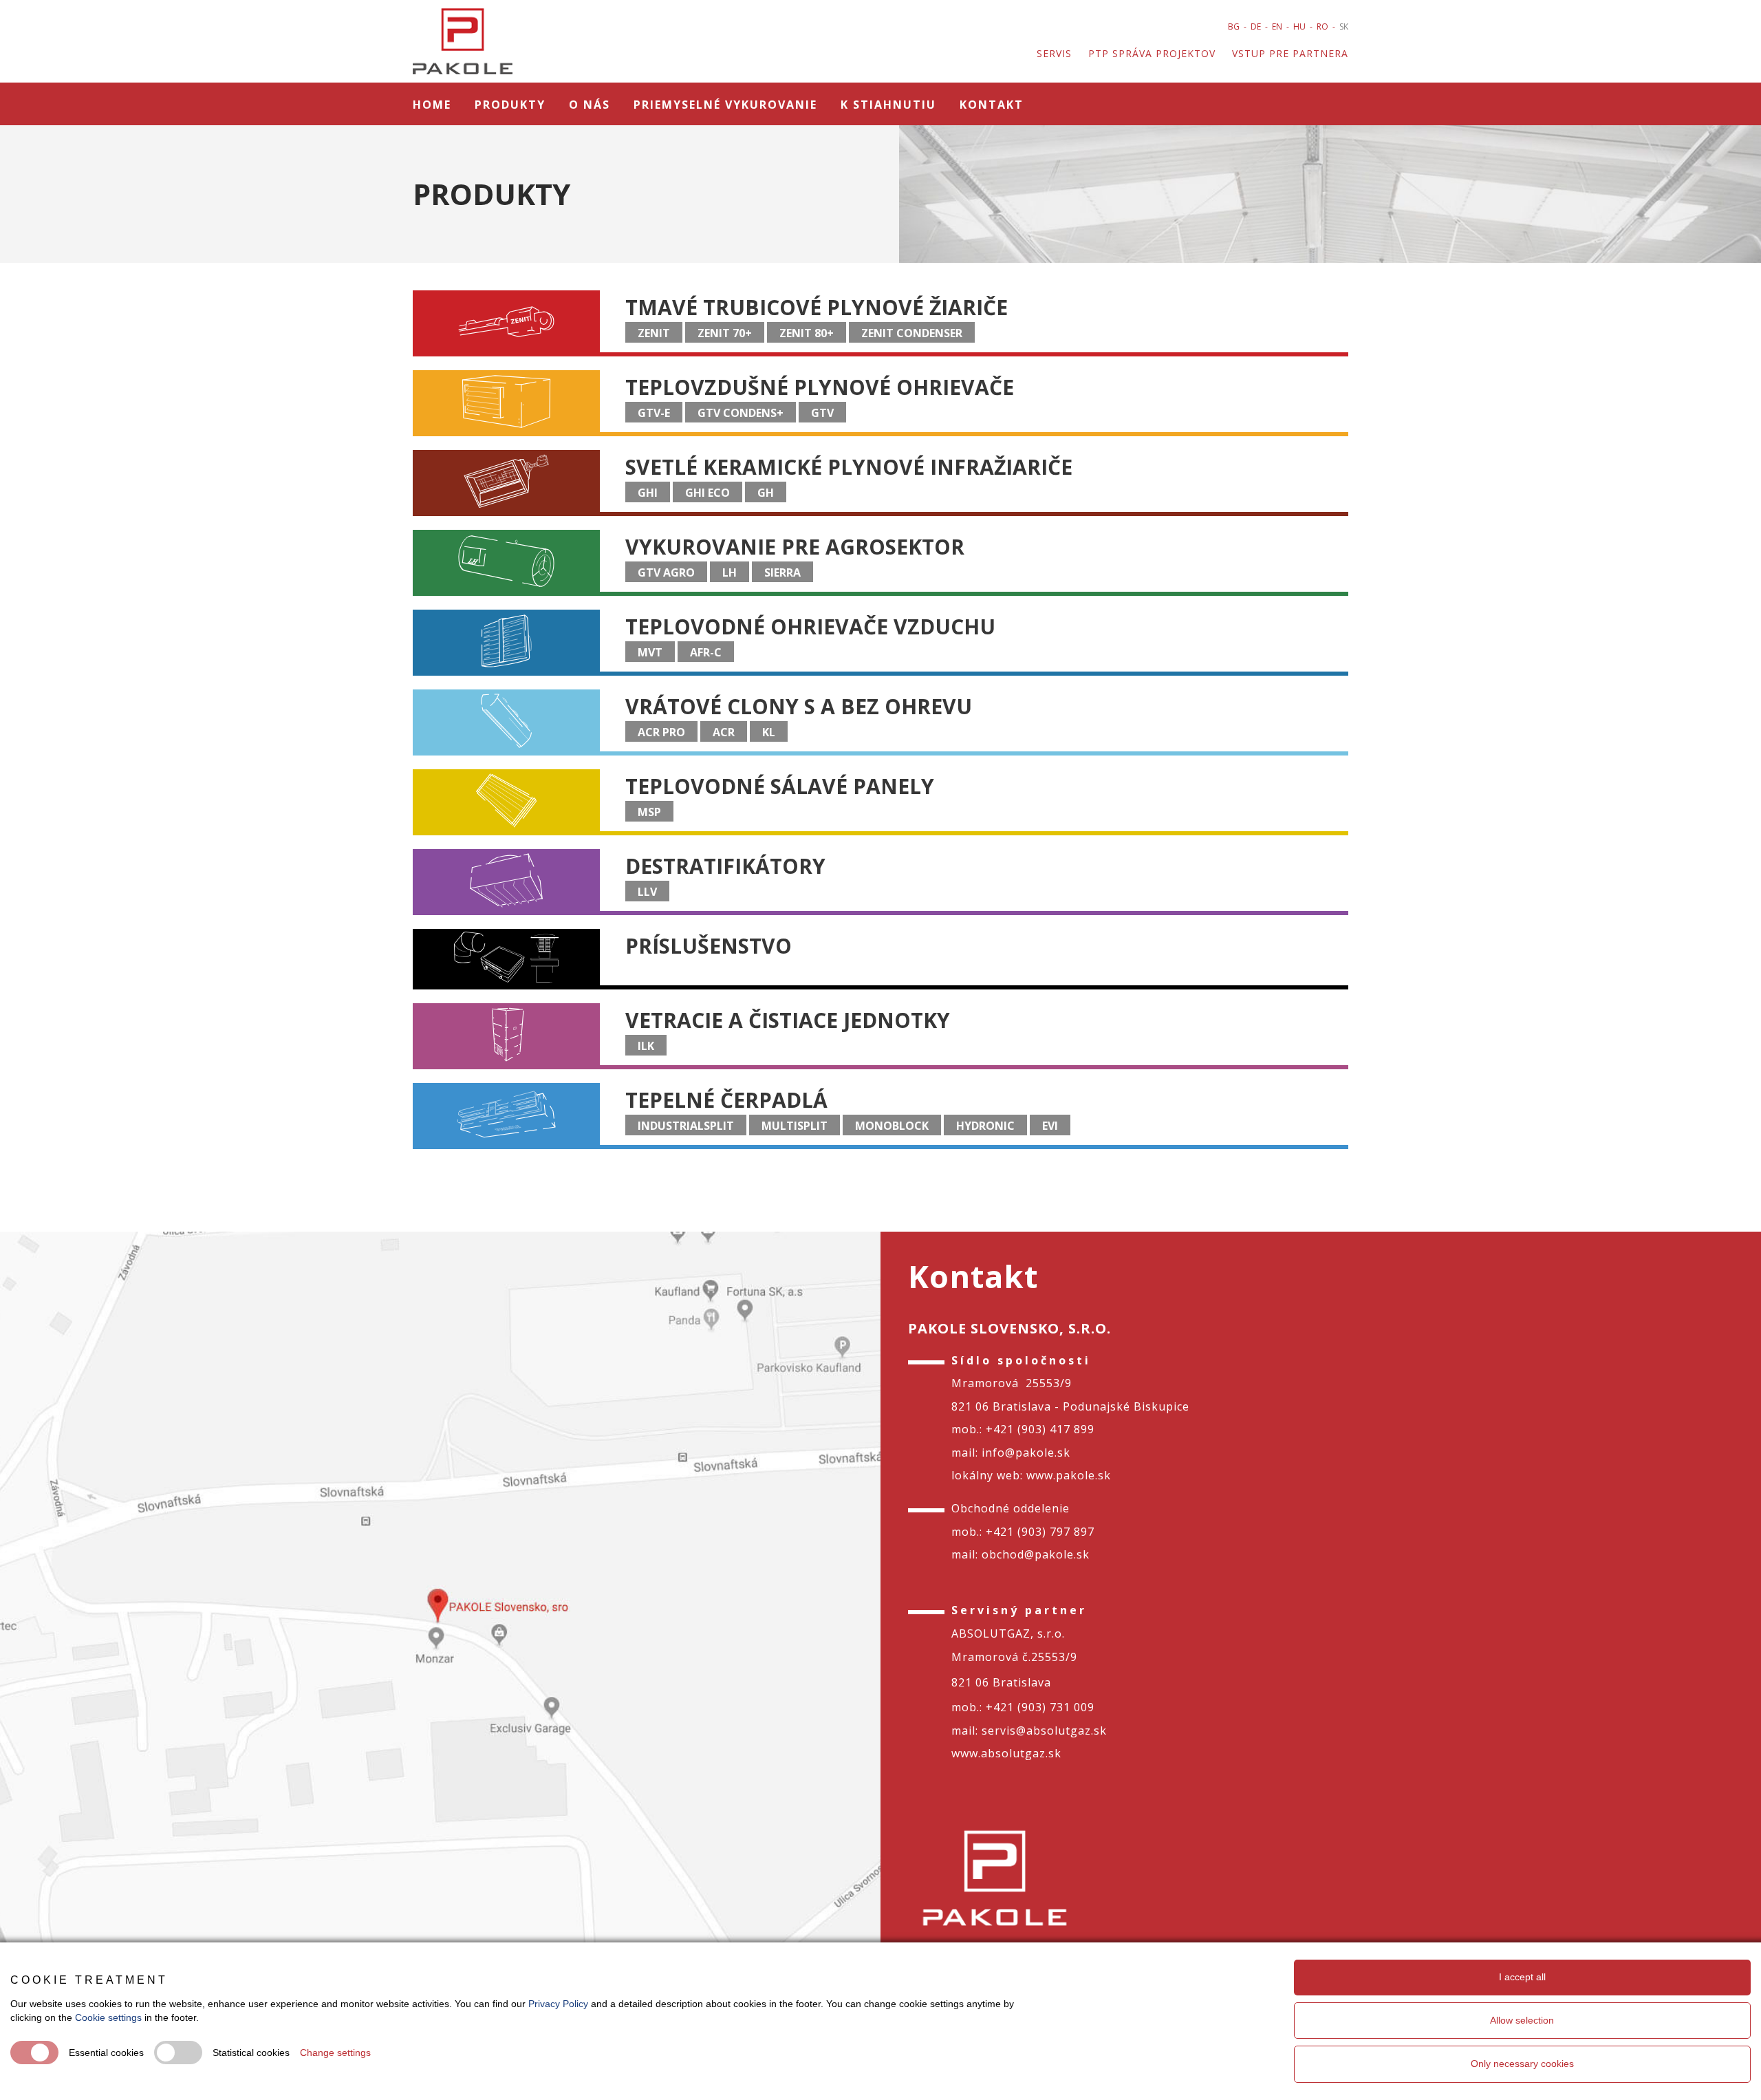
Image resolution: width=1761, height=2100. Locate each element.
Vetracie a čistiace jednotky (788, 1020)
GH (766, 493)
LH (730, 572)
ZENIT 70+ (725, 333)
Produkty (510, 105)
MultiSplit (795, 1126)
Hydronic (985, 1126)
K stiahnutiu (888, 105)
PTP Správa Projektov (1152, 53)
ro (1322, 26)
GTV (822, 413)
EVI (1050, 1126)
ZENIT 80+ (807, 333)
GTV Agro (666, 572)
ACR (724, 732)
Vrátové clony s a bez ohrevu (799, 706)
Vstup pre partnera (1290, 53)
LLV (647, 892)
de (1256, 26)
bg (1234, 26)
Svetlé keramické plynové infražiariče (849, 467)
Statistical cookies (251, 2053)
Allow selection (1522, 2020)
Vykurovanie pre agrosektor (795, 547)
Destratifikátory (725, 866)
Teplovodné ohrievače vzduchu (810, 626)
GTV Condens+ (741, 413)
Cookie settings (108, 2017)
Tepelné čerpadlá (726, 1100)
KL (769, 732)
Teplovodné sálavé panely (780, 786)
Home (432, 105)
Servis (1054, 53)
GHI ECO (707, 493)
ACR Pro (661, 732)
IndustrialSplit (686, 1126)
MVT (650, 652)
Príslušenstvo (709, 946)
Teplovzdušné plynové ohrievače (820, 387)
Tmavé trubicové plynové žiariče (817, 307)
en (1277, 26)
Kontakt (992, 105)
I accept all (1522, 1977)
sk (1344, 26)
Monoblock (892, 1126)
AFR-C (706, 652)
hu (1299, 26)
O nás (590, 105)
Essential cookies (106, 2053)
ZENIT (654, 333)
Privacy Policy (558, 2004)
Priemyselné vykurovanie (725, 105)
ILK (646, 1046)
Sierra (782, 572)
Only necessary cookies (1522, 2064)
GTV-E (654, 413)
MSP (649, 812)
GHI (648, 493)
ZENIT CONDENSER (912, 333)
